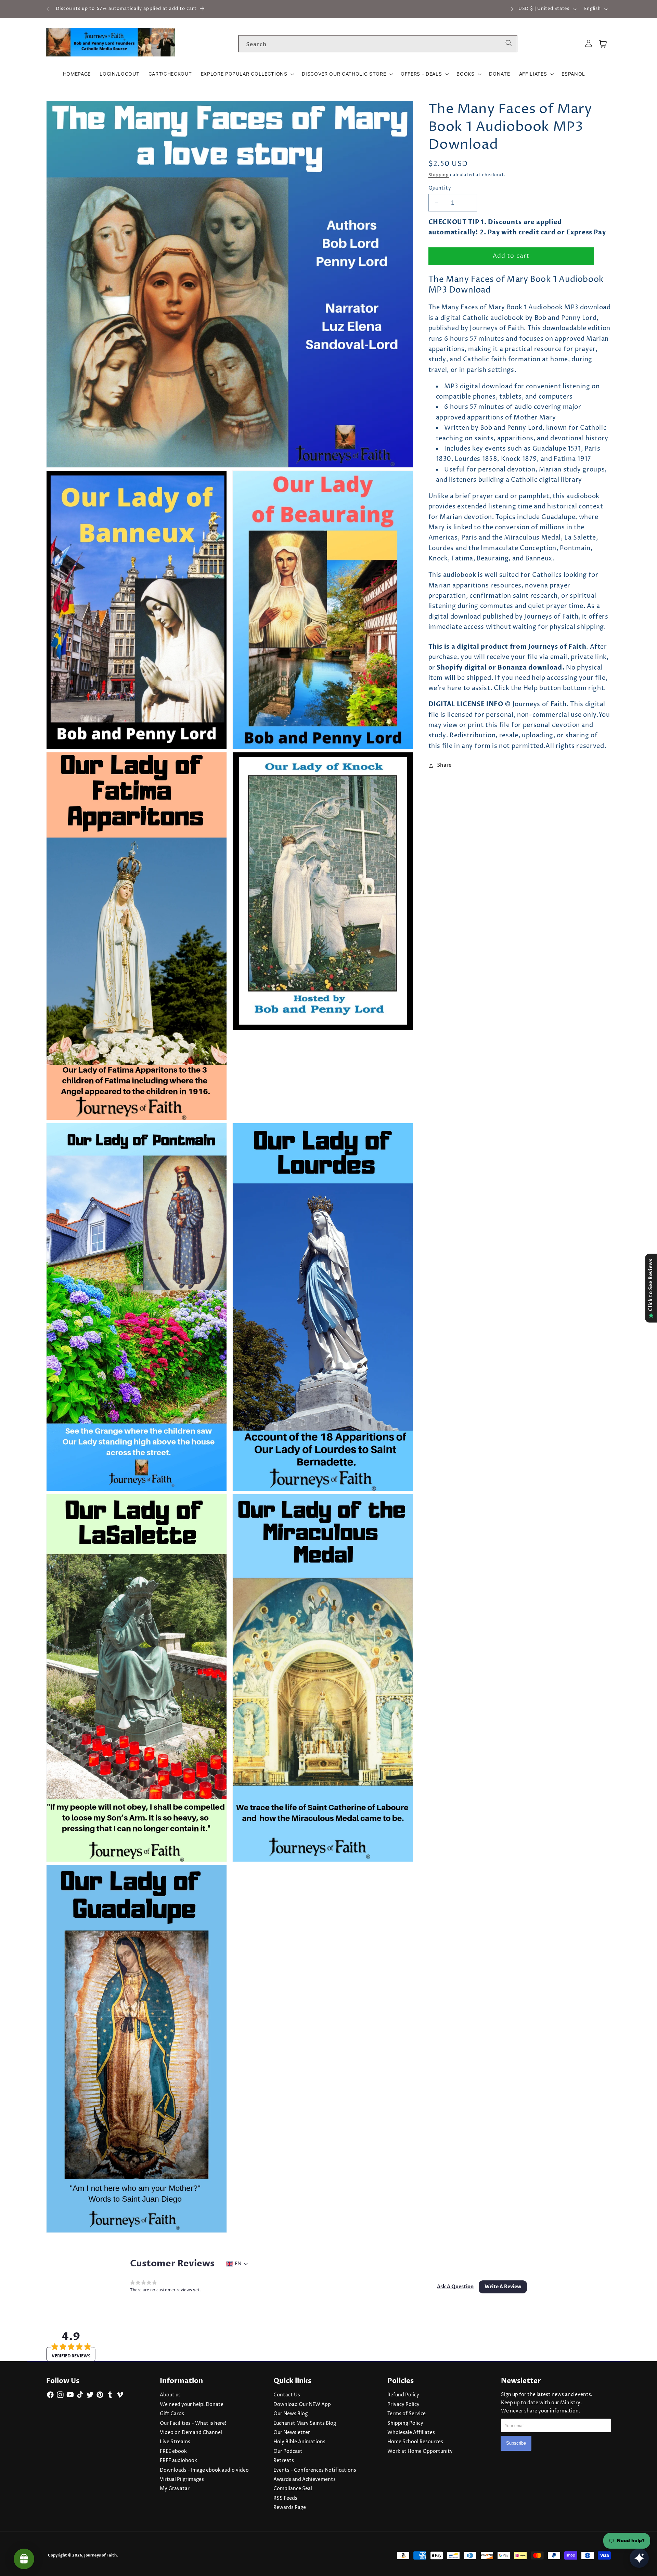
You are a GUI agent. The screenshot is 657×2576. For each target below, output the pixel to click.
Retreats (284, 2461)
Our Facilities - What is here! (193, 2423)
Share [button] (445, 765)
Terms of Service (407, 2414)
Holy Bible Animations (299, 2442)
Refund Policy (403, 2395)
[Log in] (589, 44)
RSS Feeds (285, 2498)
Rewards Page (290, 2508)
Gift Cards (172, 2414)
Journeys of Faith (100, 2555)
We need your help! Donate (192, 2405)
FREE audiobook (178, 2461)
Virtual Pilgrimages (182, 2480)
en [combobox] (238, 2264)
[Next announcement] (512, 9)
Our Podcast (288, 2451)
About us (170, 2395)
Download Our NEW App (302, 2405)
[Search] (509, 43)
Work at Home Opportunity (420, 2451)
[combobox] (378, 44)
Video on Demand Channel (191, 2433)
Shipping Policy (405, 2423)
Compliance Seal (293, 2489)
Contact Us (287, 2395)
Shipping (439, 175)
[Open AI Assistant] (639, 2558)
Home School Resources (415, 2442)
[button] (247, 74)
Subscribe (516, 2443)
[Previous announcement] (48, 9)
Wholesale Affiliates (411, 2433)
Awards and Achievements (305, 2480)
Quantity (440, 188)
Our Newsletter (292, 2433)
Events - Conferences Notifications (315, 2470)
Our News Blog (291, 2414)
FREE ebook (173, 2451)
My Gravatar (175, 2489)
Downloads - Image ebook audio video (204, 2470)
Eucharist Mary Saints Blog (305, 2423)
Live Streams (175, 2442)
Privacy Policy (403, 2405)
